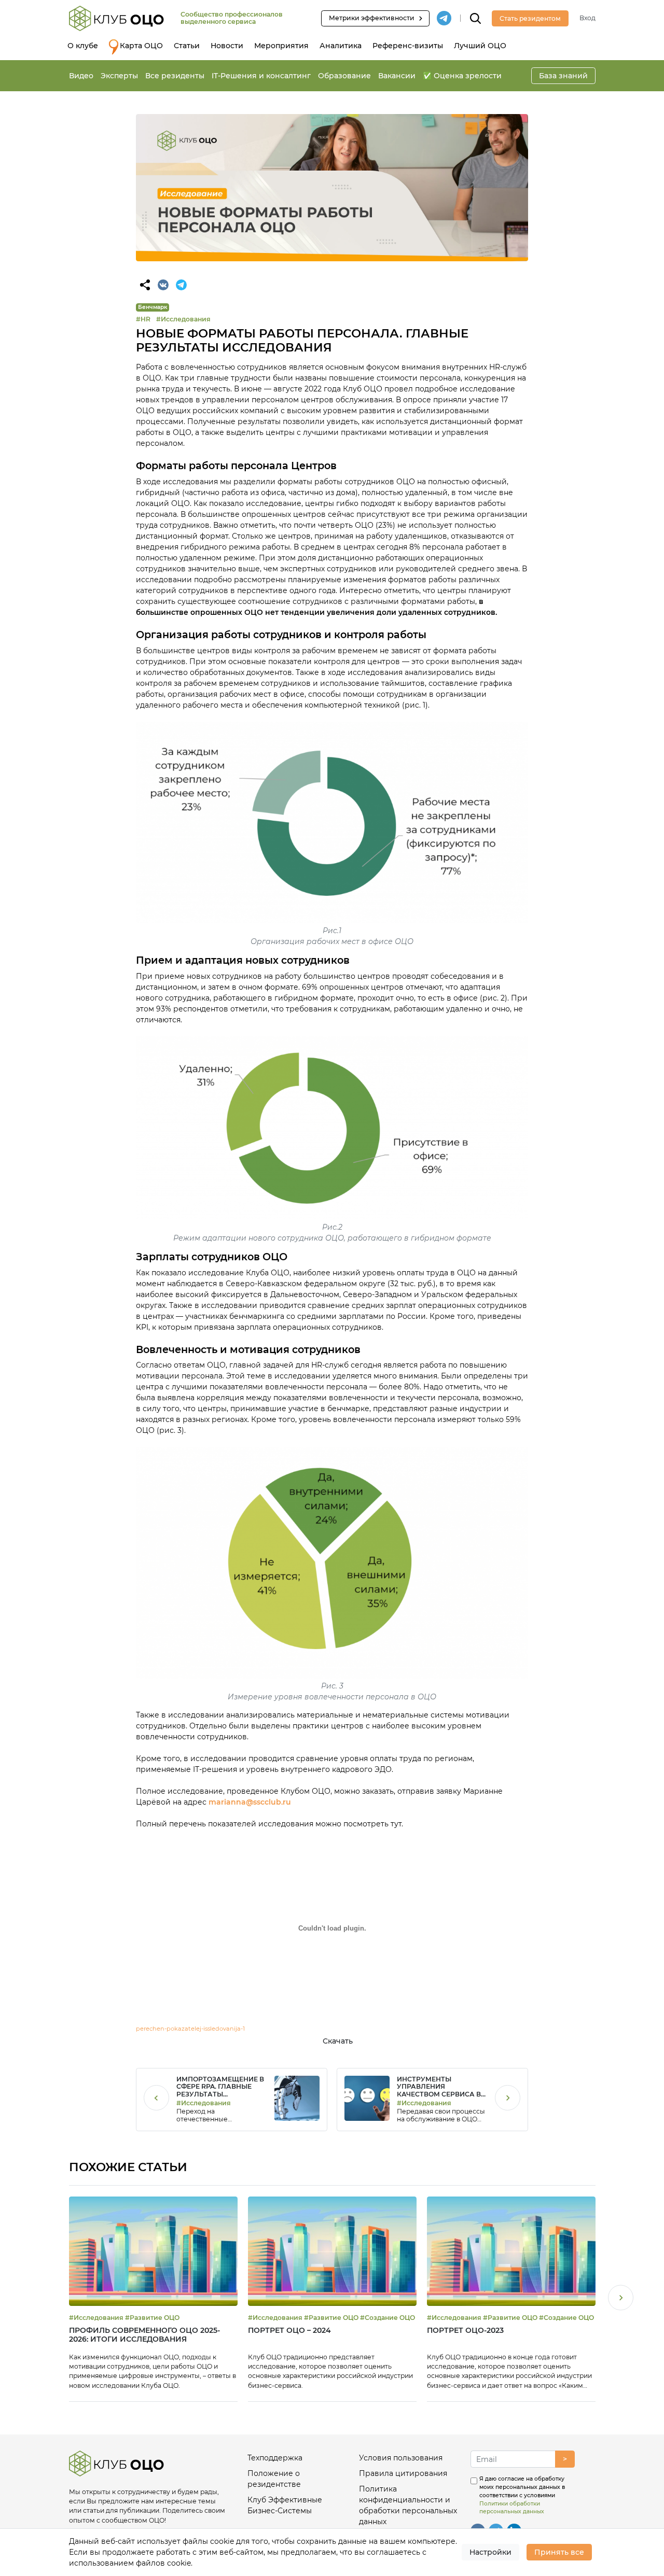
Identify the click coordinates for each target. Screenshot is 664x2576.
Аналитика (341, 46)
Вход (587, 18)
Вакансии (397, 76)
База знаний (563, 76)
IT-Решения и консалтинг (261, 76)
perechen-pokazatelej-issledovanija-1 (190, 2029)
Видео (81, 76)
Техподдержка (275, 2458)
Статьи (187, 46)
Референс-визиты (408, 46)
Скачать (338, 2041)
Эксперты (119, 76)
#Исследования (183, 319)
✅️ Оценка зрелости (462, 76)
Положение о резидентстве (274, 2479)
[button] (621, 2299)
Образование (344, 76)
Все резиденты (175, 76)
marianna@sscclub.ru (250, 1802)
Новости (227, 46)
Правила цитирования (403, 2473)
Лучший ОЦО (480, 46)
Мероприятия (281, 46)
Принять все (559, 2552)
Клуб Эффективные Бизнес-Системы (285, 2505)
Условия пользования (401, 2458)
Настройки (490, 2552)
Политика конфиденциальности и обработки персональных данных (408, 2505)
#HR (143, 319)
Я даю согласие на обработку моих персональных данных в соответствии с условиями (522, 2495)
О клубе (83, 46)
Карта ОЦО (141, 46)
